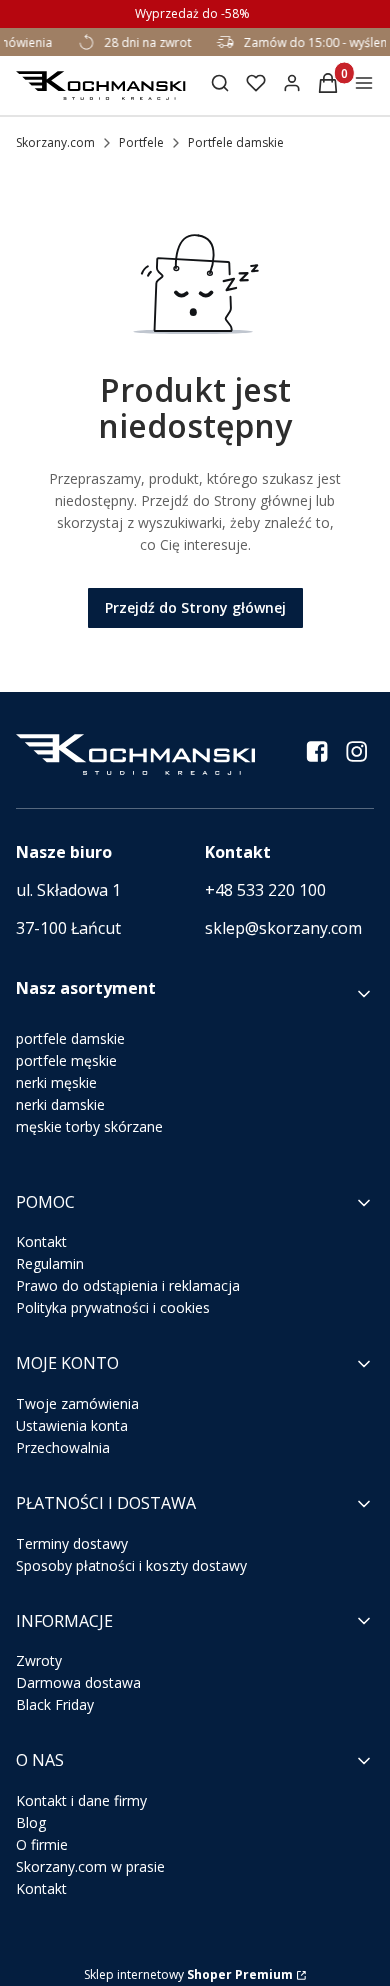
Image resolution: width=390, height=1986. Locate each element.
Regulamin (50, 1263)
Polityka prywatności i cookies (113, 1307)
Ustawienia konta (72, 1425)
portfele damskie (70, 1038)
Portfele (141, 142)
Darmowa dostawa (78, 1682)
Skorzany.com (55, 142)
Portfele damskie (236, 142)
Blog (31, 1822)
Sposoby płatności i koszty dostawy (131, 1565)
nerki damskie (60, 1104)
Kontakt (41, 1241)
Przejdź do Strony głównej (195, 607)
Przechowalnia (63, 1447)
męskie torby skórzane (89, 1126)
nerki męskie (56, 1082)
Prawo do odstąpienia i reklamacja (128, 1285)
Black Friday (55, 1704)
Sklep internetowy (188, 1974)
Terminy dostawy (72, 1543)
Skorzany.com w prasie (90, 1866)
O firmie (42, 1844)
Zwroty (39, 1660)
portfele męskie (66, 1060)
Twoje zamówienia (77, 1403)
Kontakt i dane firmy (81, 1800)
